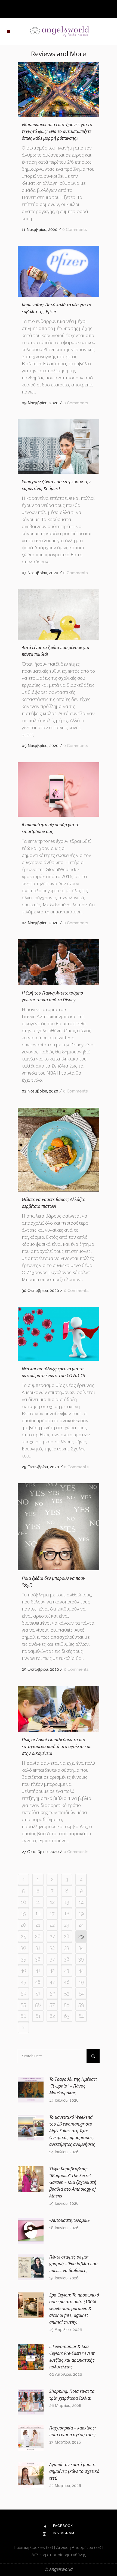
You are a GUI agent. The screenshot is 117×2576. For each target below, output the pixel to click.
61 (38, 2016)
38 (67, 1959)
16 (38, 1913)
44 (81, 1970)
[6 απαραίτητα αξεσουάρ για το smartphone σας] (59, 789)
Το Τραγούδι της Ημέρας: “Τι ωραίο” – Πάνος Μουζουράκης (73, 2086)
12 (52, 1902)
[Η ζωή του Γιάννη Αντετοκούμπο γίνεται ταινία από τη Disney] (59, 962)
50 (24, 1993)
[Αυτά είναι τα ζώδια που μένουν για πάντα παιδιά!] (59, 614)
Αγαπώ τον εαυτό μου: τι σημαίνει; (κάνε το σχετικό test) (74, 2471)
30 (23, 1948)
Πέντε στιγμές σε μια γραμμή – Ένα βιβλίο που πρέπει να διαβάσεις (73, 2264)
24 (81, 1925)
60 (23, 2016)
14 (81, 1902)
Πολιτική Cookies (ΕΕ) (34, 2547)
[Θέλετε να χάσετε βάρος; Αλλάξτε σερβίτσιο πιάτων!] (59, 1150)
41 (38, 1970)
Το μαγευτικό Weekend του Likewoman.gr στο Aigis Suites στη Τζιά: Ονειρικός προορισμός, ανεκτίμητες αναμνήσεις (72, 2131)
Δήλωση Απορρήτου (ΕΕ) (79, 2547)
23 (67, 1925)
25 (24, 1936)
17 (52, 1913)
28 (67, 1936)
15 (23, 1913)
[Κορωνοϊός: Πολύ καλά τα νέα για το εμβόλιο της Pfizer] (59, 271)
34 (81, 1948)
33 (67, 1948)
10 (24, 1902)
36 (38, 1959)
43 (67, 1970)
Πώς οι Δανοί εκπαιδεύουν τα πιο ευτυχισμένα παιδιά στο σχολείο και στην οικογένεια (56, 1746)
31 (38, 1948)
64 (81, 2016)
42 (52, 1970)
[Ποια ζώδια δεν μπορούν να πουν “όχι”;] (59, 1527)
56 (38, 2005)
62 (52, 2016)
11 (38, 1902)
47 (52, 1982)
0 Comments (75, 230)
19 (81, 1913)
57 (52, 2005)
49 (81, 1982)
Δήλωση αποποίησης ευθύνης (59, 2555)
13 (67, 1902)
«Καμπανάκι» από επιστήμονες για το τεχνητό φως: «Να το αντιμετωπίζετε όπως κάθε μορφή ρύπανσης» (57, 131)
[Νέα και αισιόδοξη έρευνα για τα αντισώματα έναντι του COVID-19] (59, 1334)
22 (52, 1925)
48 (67, 1982)
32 (52, 1948)
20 (23, 1925)
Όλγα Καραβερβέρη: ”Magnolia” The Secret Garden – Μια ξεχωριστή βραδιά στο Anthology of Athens (73, 2182)
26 (38, 1936)
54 (81, 1993)
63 (67, 2016)
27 (52, 1936)
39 (81, 1959)
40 (23, 1970)
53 (67, 1993)
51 (38, 1993)
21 (38, 1925)
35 (24, 1959)
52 (52, 1993)
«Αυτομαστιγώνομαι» (70, 2220)
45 (24, 1982)
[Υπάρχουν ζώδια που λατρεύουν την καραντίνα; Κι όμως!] (59, 446)
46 (38, 1982)
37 (52, 1959)
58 (67, 2005)
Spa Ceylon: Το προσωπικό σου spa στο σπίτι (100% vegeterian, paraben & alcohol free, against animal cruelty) (74, 2308)
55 (23, 2005)
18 (67, 1913)
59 (81, 2005)
